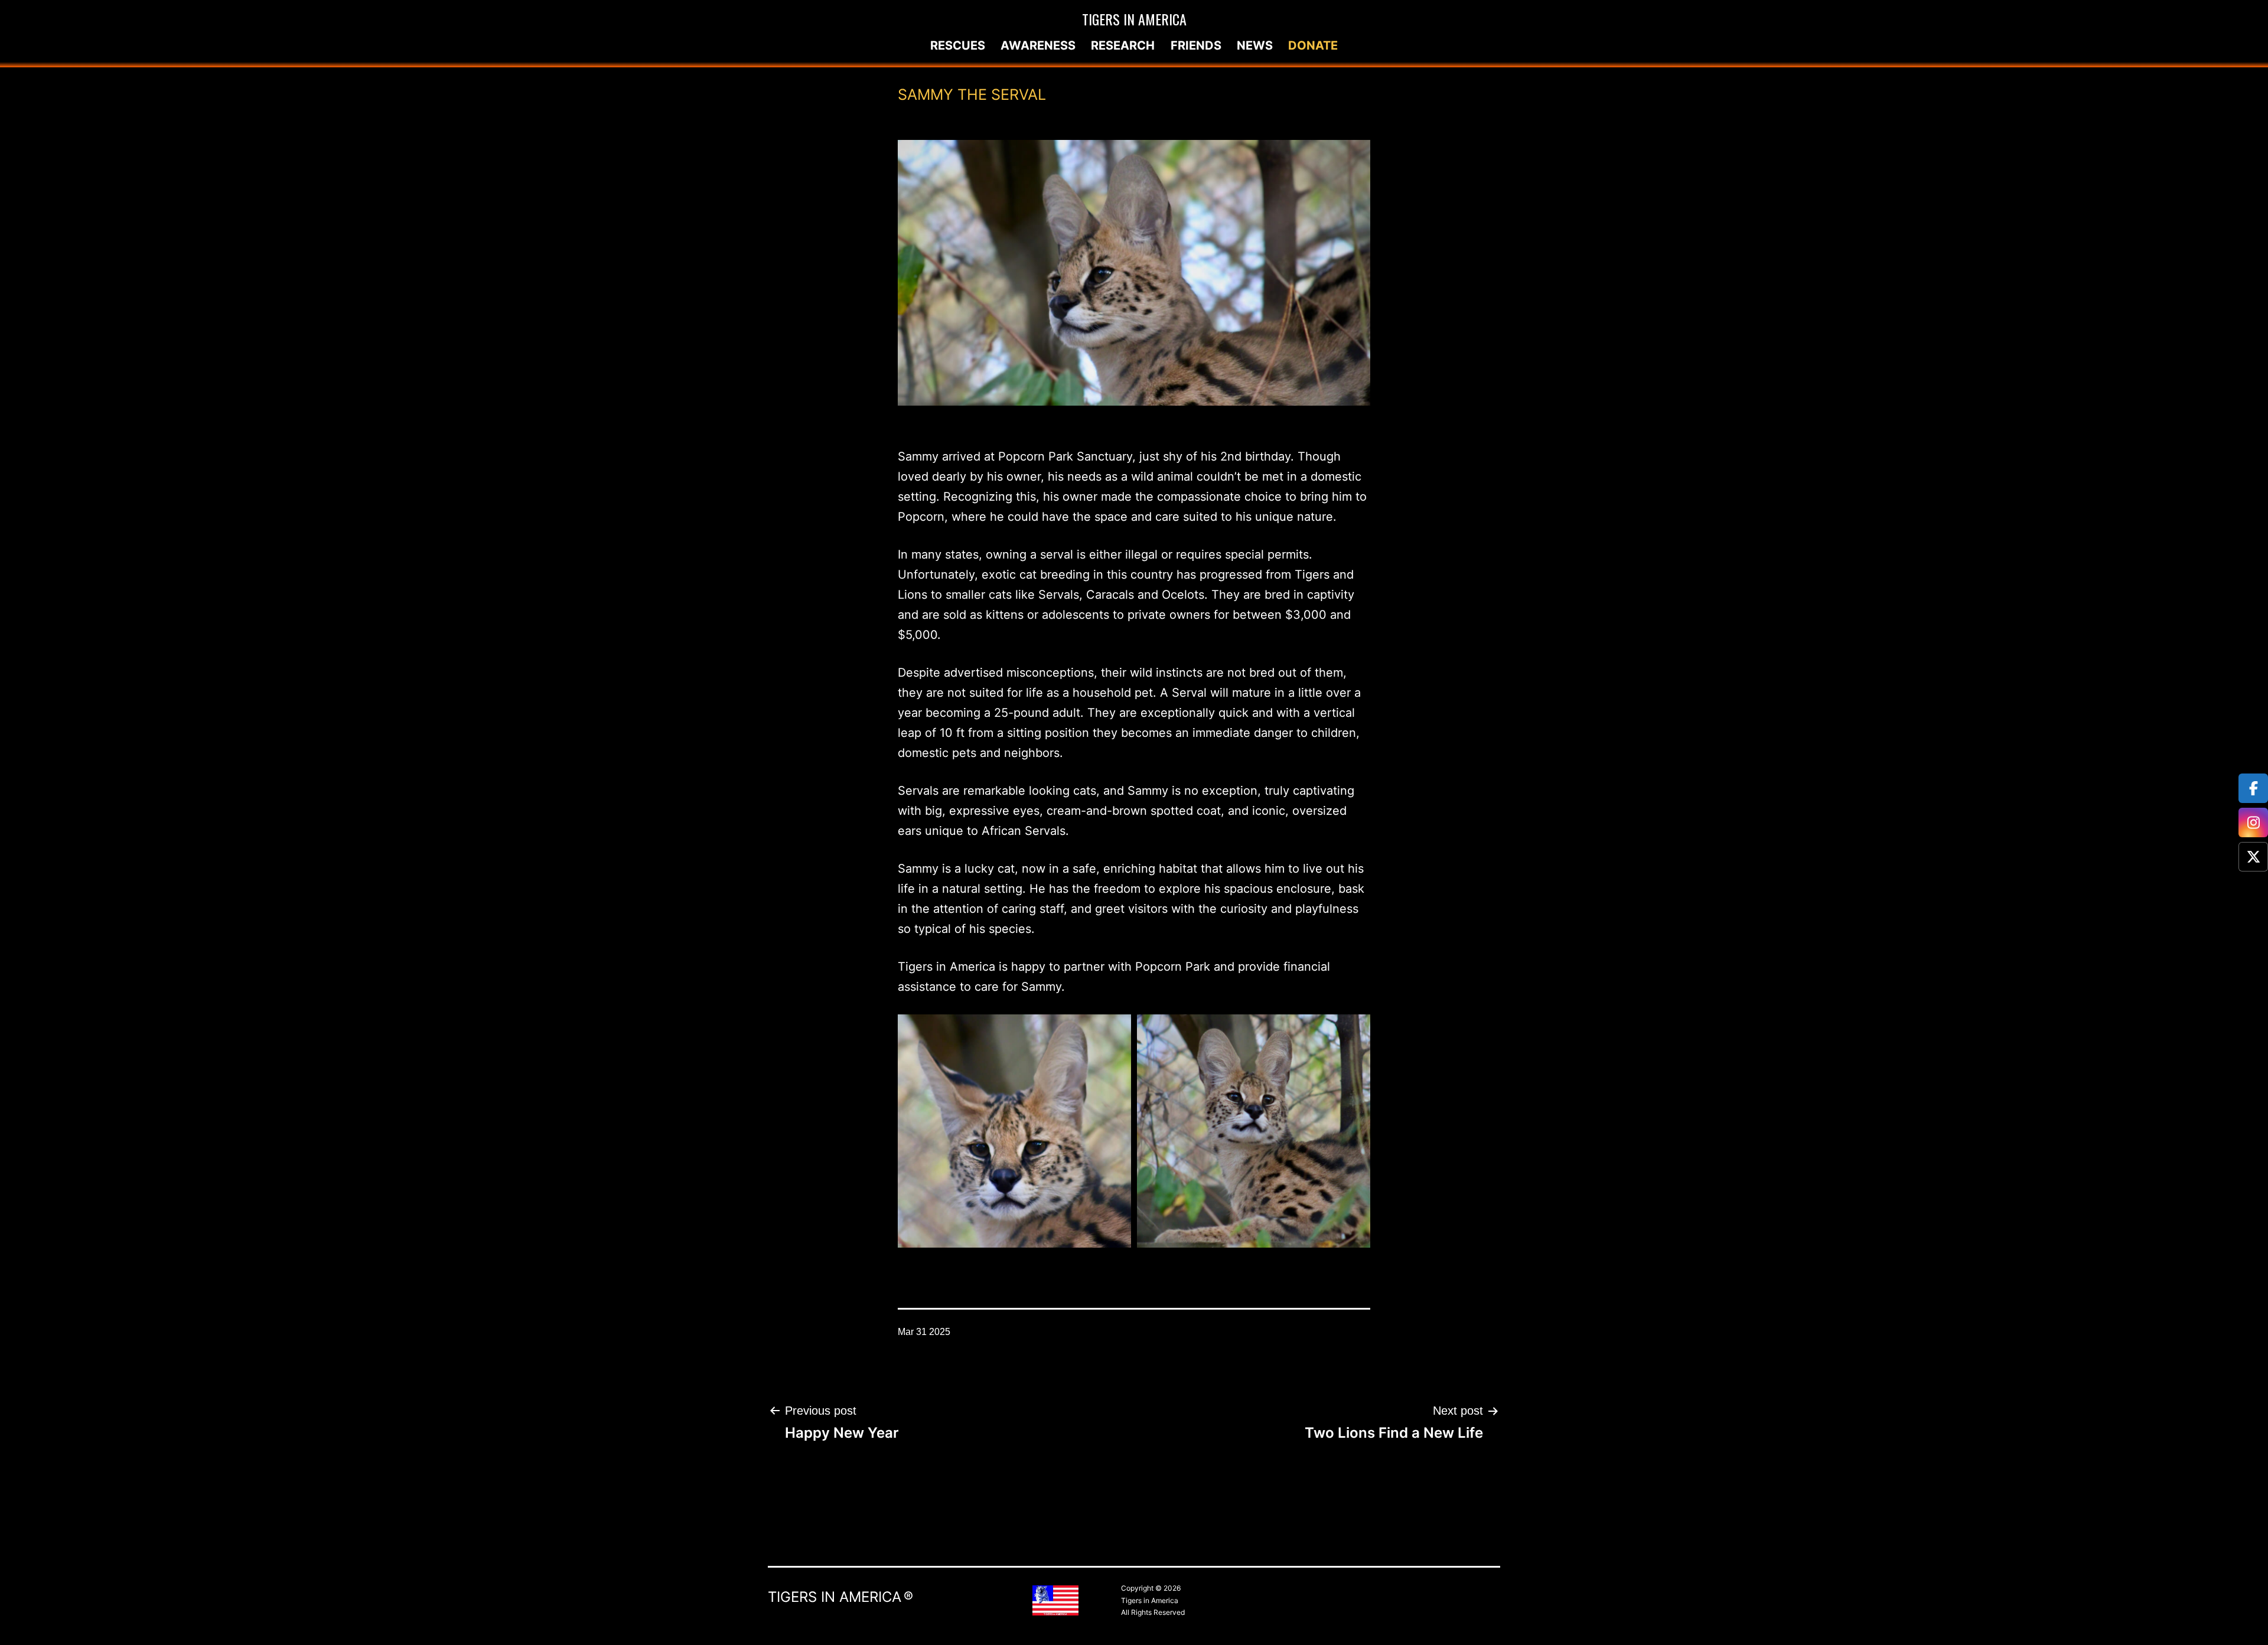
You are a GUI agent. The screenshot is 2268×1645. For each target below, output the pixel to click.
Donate (1313, 45)
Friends (1196, 45)
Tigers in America (1134, 19)
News (1255, 45)
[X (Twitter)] (2253, 857)
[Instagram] (2253, 822)
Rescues (958, 45)
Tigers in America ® (840, 1597)
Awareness (1038, 45)
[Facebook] (2253, 788)
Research (1123, 45)
